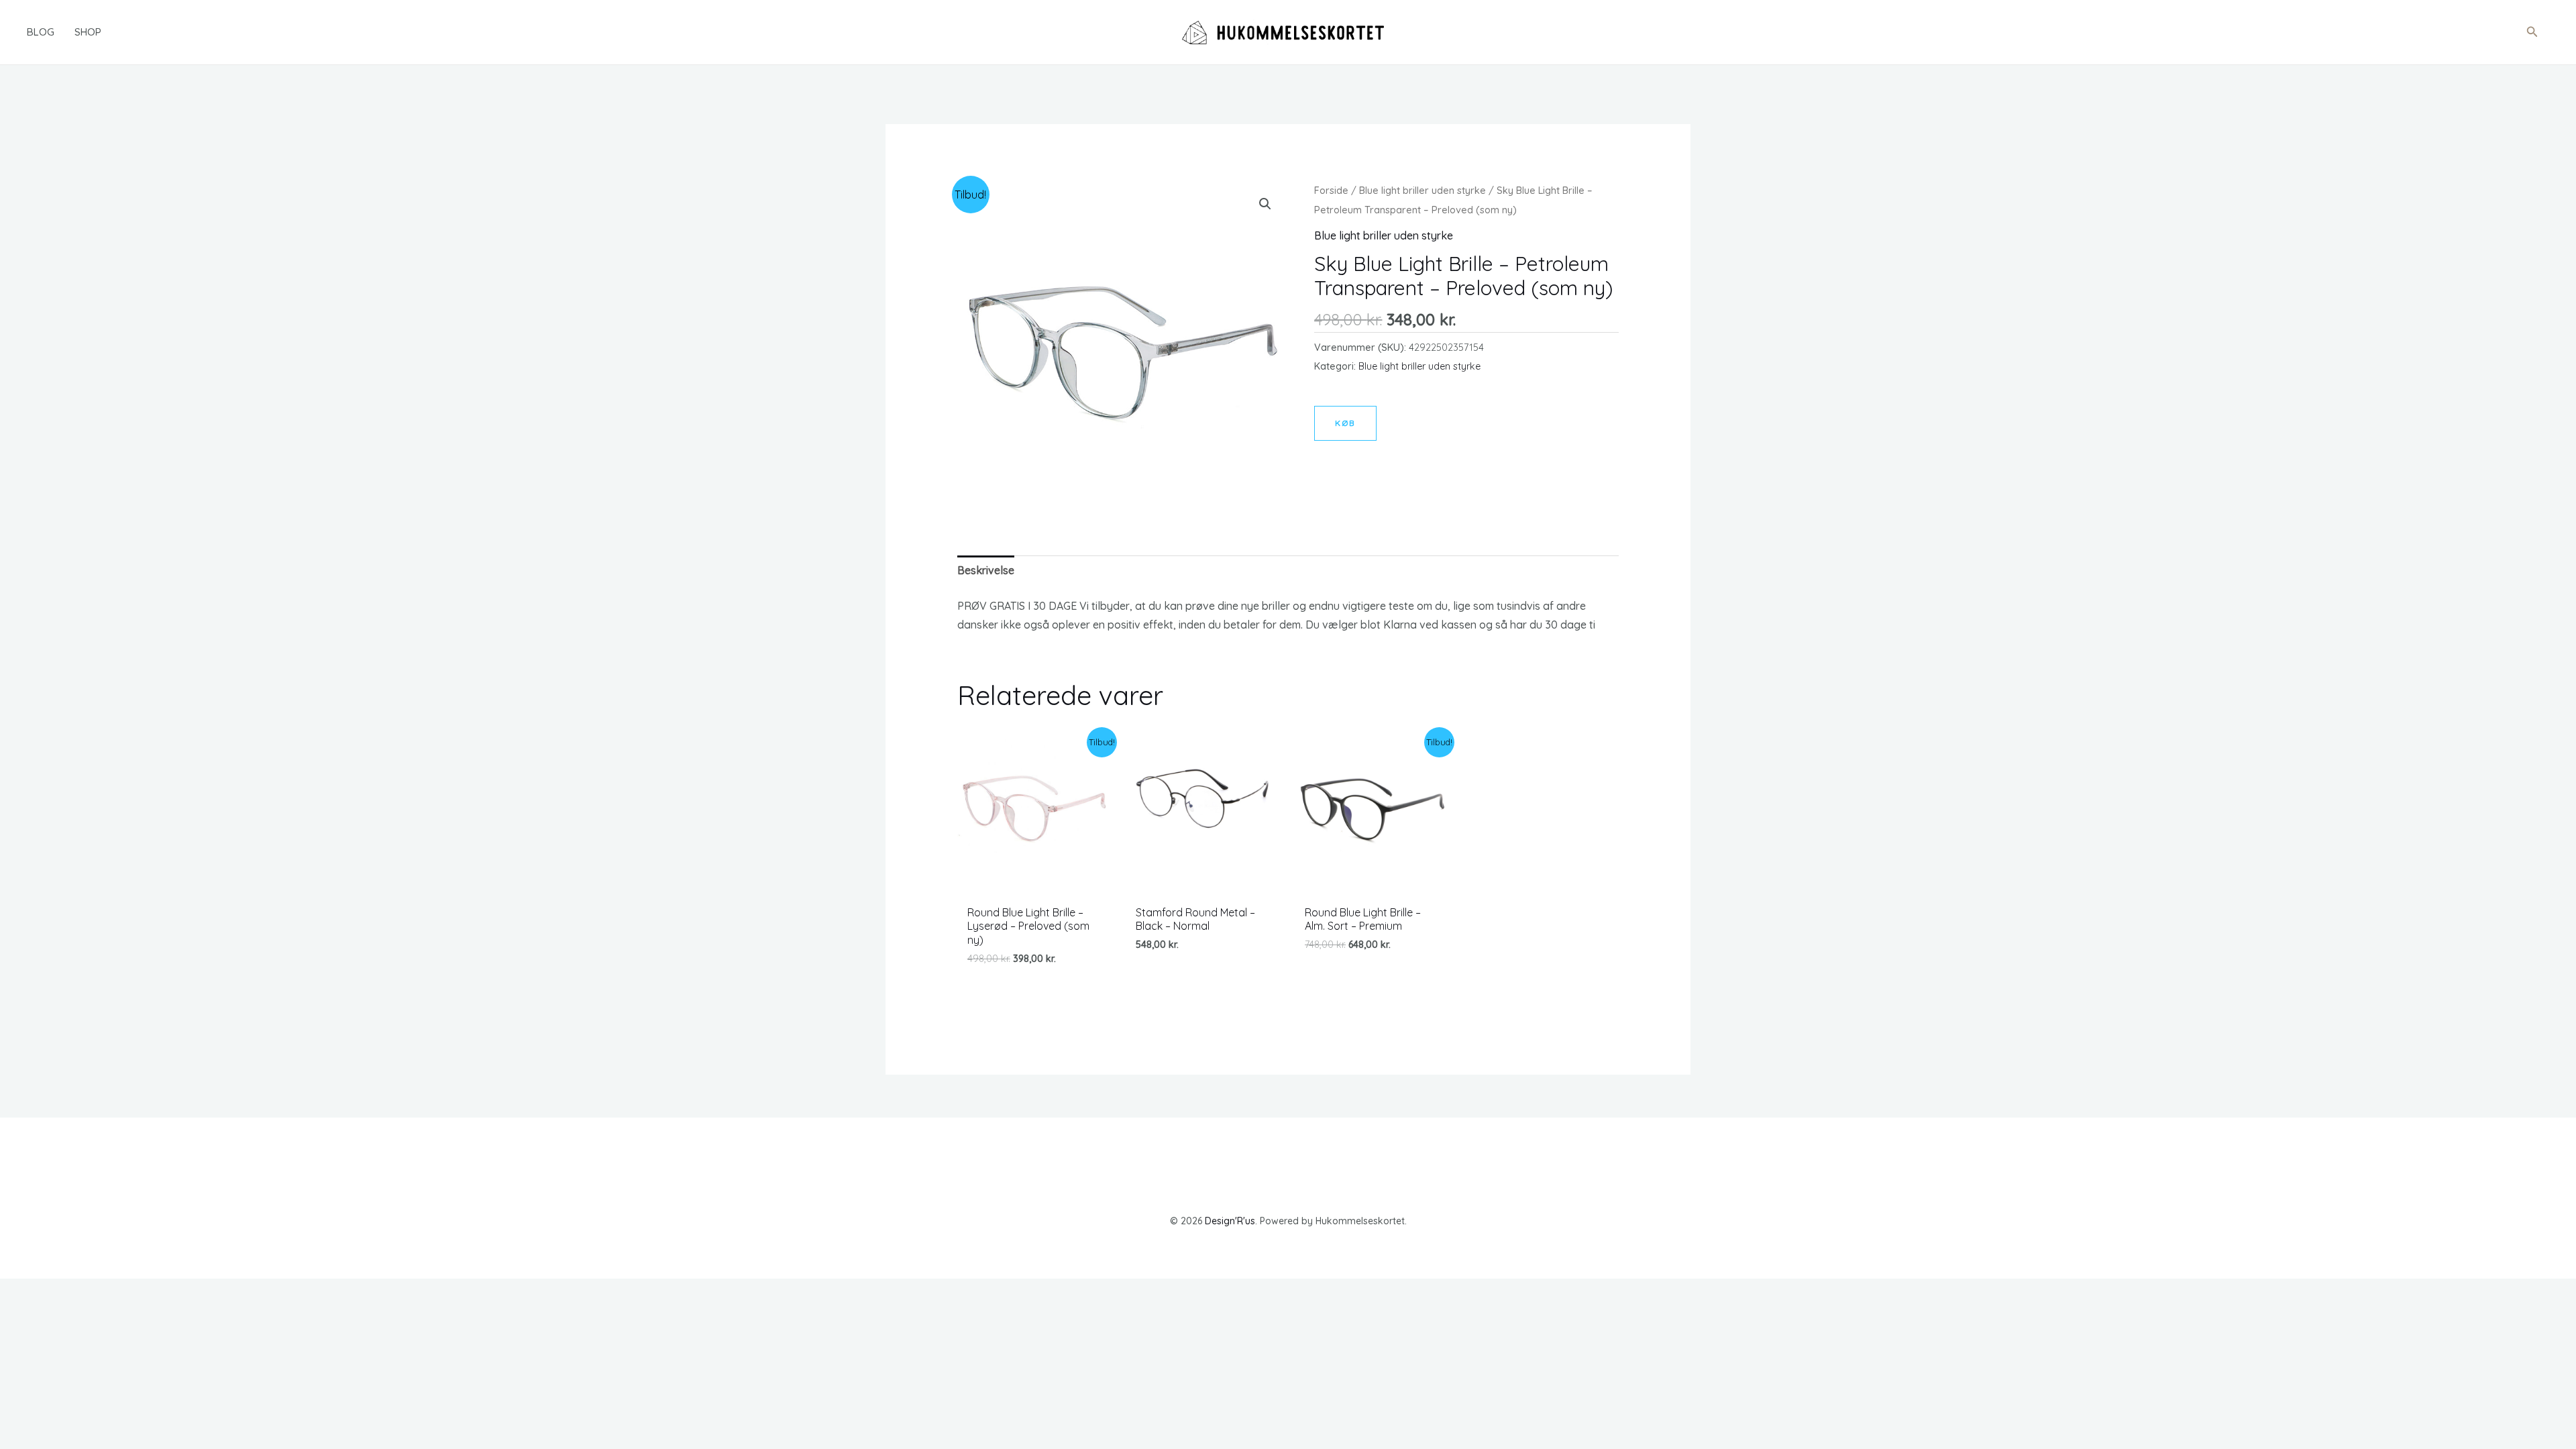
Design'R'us (1230, 1221)
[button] (2532, 32)
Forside (1331, 190)
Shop (88, 32)
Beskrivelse (986, 570)
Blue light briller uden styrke (1423, 190)
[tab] (986, 571)
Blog (41, 32)
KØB (1345, 423)
